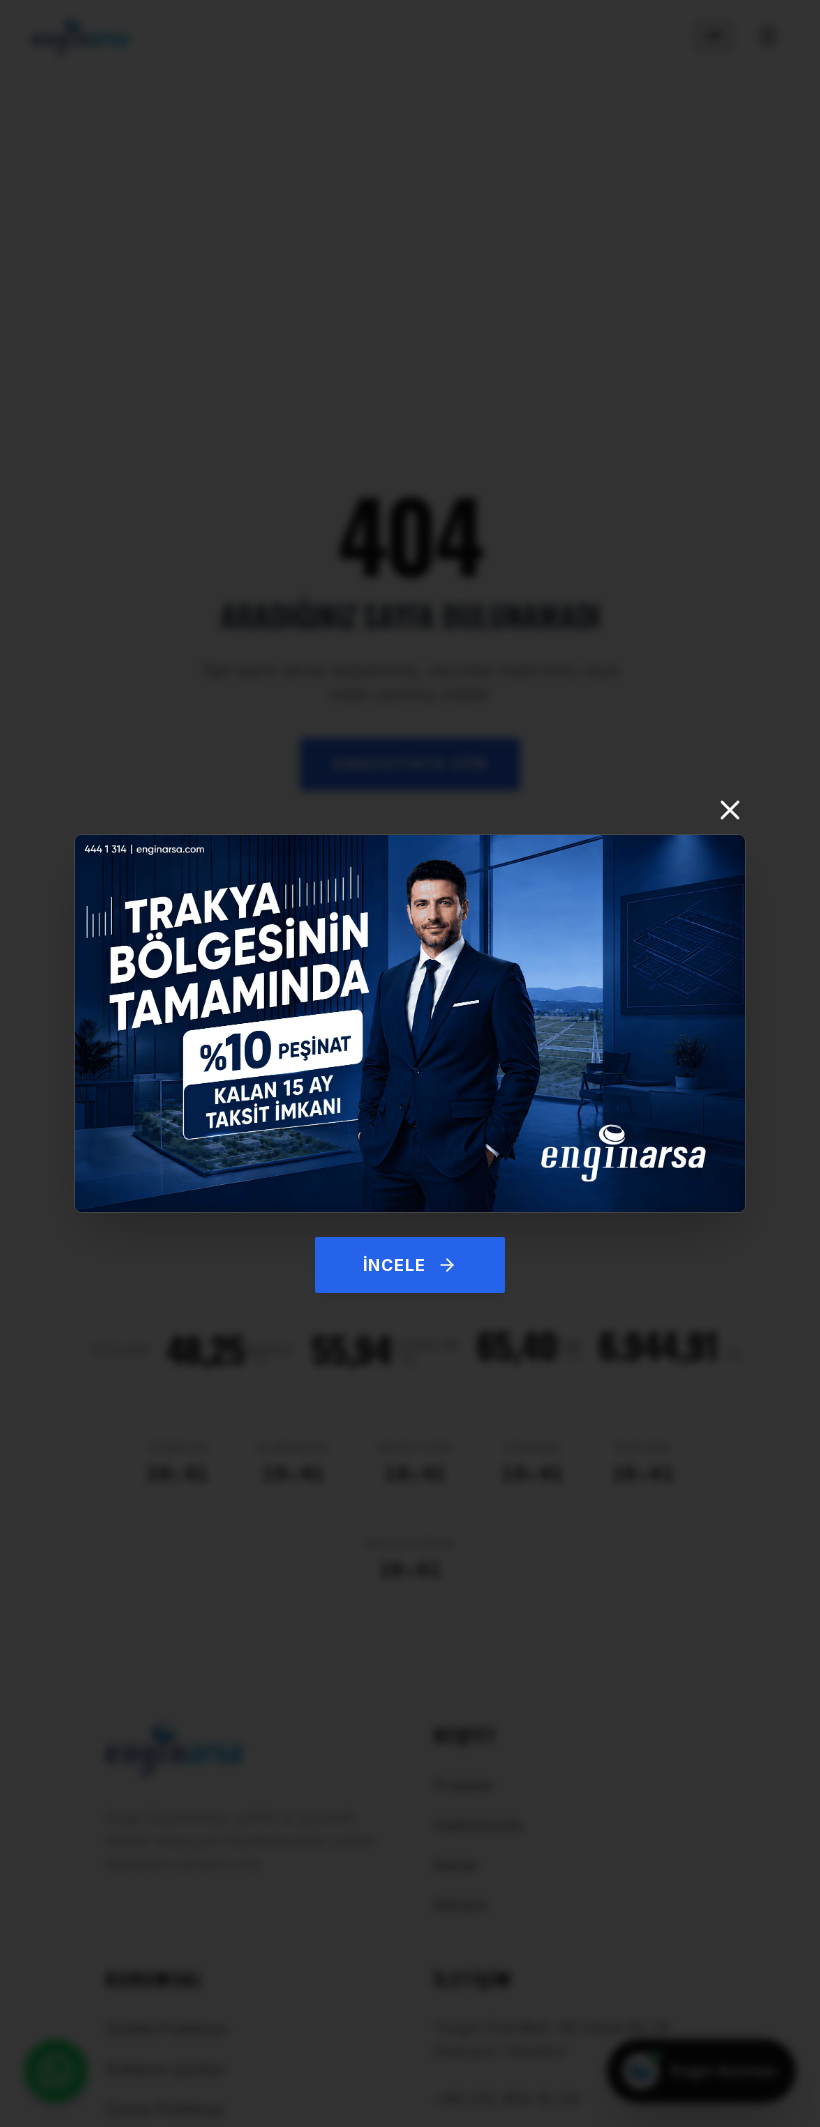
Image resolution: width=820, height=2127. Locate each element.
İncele (394, 1265)
